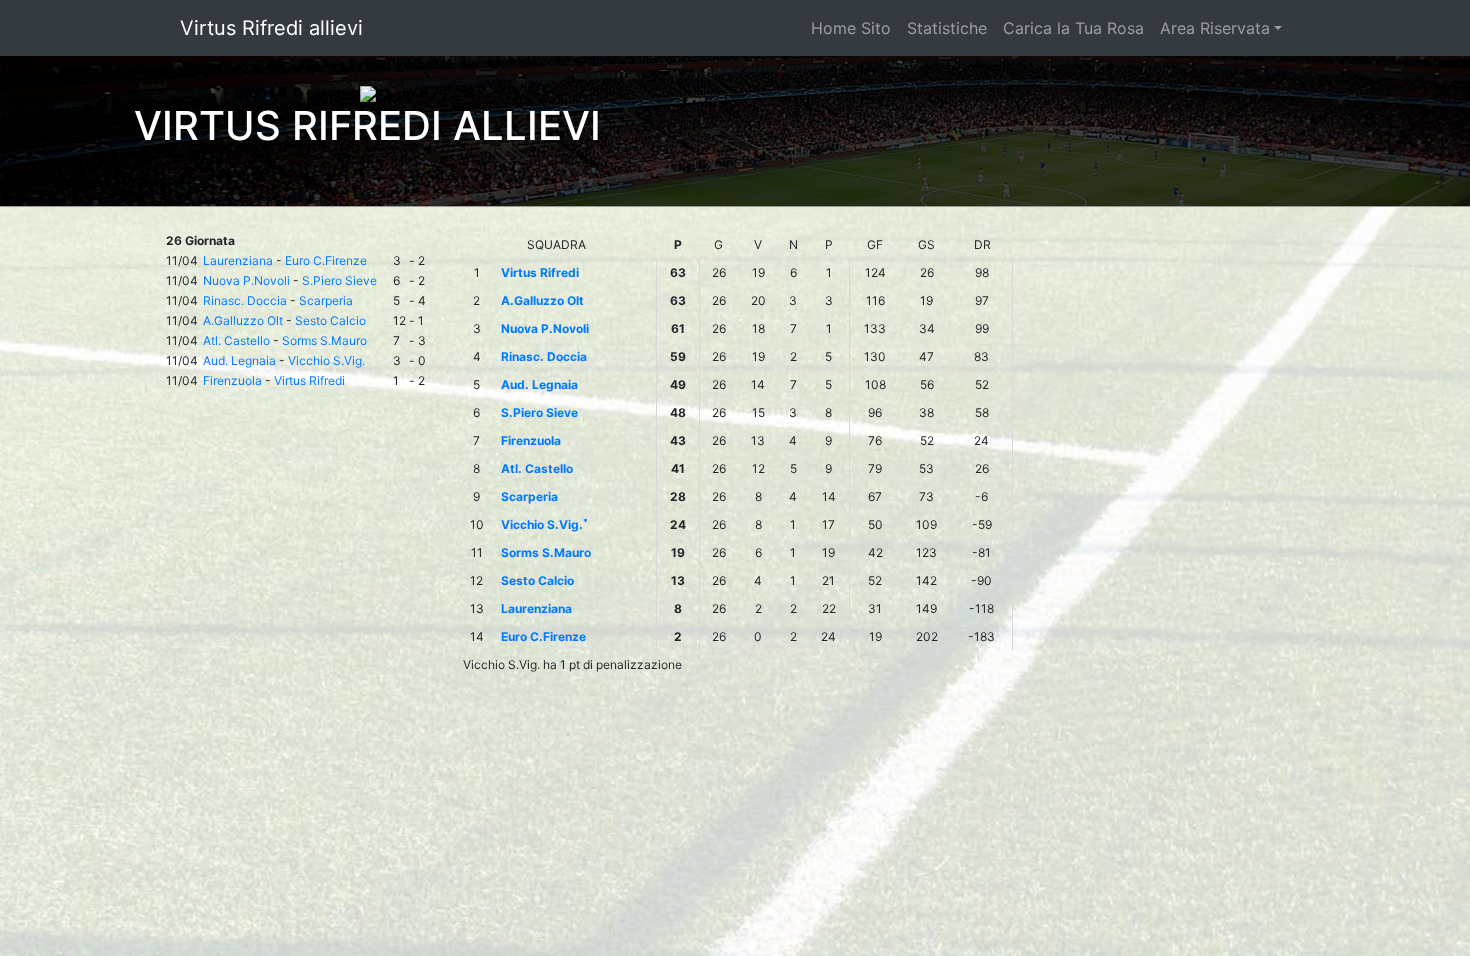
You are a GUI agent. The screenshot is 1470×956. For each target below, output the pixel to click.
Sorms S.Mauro (324, 340)
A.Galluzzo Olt (243, 320)
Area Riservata (1215, 28)
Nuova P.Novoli (246, 280)
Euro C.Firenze (326, 260)
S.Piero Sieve (339, 280)
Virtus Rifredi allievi (271, 28)
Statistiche (947, 28)
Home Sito (851, 28)
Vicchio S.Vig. (326, 360)
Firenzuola (232, 380)
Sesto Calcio (330, 320)
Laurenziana (238, 260)
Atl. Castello (236, 340)
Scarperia (326, 300)
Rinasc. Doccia (245, 300)
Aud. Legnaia (239, 360)
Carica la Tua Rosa (1073, 28)
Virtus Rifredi (309, 380)
